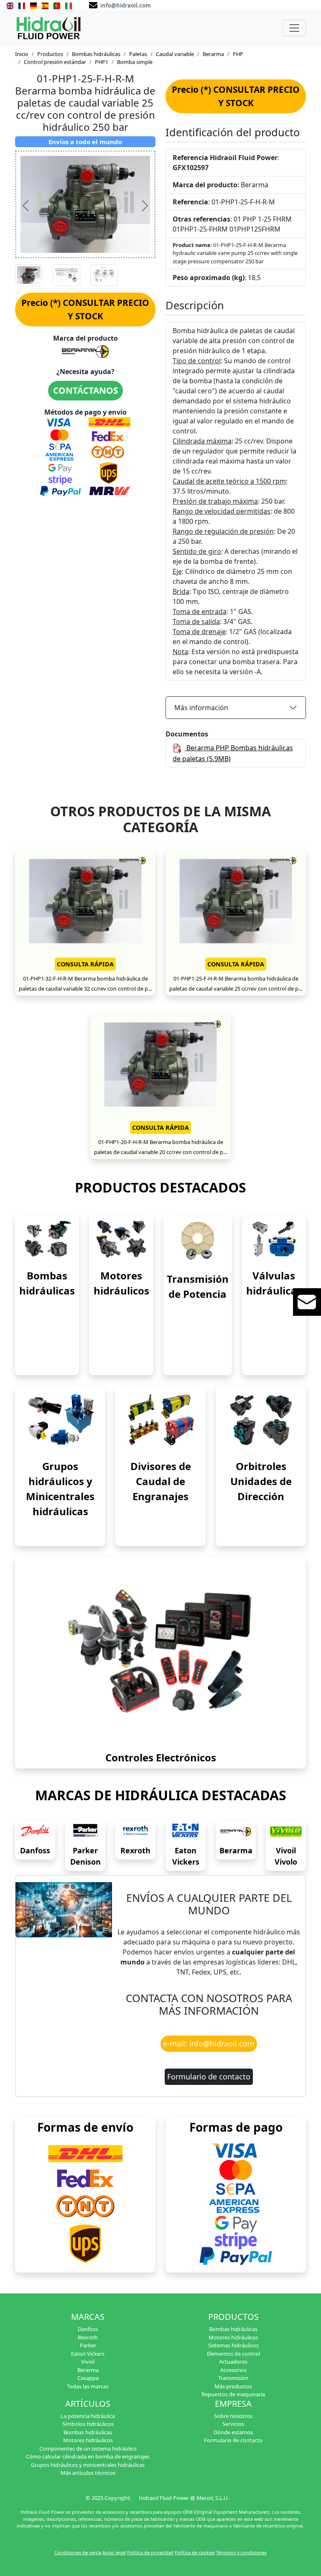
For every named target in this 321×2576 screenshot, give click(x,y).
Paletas (138, 54)
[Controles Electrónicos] (160, 1651)
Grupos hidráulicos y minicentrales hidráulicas (88, 2465)
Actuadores (233, 2362)
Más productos (233, 2386)
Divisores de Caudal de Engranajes (161, 1481)
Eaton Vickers (88, 2354)
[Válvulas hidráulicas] (274, 1239)
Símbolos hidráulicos (88, 2424)
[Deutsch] (33, 5)
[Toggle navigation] (294, 28)
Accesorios (233, 2370)
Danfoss (35, 1850)
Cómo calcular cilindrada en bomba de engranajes (88, 2456)
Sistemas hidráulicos (233, 2345)
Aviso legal (114, 2552)
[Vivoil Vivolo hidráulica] (286, 1832)
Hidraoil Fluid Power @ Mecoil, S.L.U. (184, 2498)
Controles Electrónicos (161, 1757)
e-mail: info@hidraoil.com (209, 2043)
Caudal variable (175, 54)
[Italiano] (69, 5)
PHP (238, 54)
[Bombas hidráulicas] (47, 1239)
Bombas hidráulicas (96, 54)
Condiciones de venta (78, 2552)
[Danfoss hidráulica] (35, 1832)
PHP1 (102, 62)
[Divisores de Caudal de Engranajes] (160, 1419)
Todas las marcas (88, 2386)
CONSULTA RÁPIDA (85, 964)
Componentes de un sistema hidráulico (88, 2449)
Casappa (88, 2378)
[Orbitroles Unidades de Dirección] (261, 1419)
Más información (201, 708)
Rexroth (135, 1850)
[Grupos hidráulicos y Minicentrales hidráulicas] (60, 1419)
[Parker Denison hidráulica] (85, 1832)
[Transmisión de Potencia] (198, 1240)
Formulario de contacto (209, 2077)
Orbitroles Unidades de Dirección (261, 1481)
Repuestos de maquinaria (233, 2394)
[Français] (22, 5)
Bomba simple (135, 62)
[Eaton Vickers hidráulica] (186, 1832)
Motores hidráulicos (233, 2337)
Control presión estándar (55, 62)
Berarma (213, 54)
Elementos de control (233, 2354)
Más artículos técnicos (88, 2473)
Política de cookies (195, 2552)
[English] (10, 5)
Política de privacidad (150, 2552)
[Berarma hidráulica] (236, 1832)
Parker (88, 2345)
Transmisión (233, 2378)
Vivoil (88, 2362)
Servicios (233, 2424)
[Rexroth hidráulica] (135, 1832)
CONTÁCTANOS (85, 390)
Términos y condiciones (241, 2552)
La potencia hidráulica (88, 2416)
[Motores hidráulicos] (121, 1239)
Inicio (22, 54)
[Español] (45, 5)
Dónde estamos (233, 2432)
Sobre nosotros (233, 2416)
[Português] (57, 5)
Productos (50, 54)
